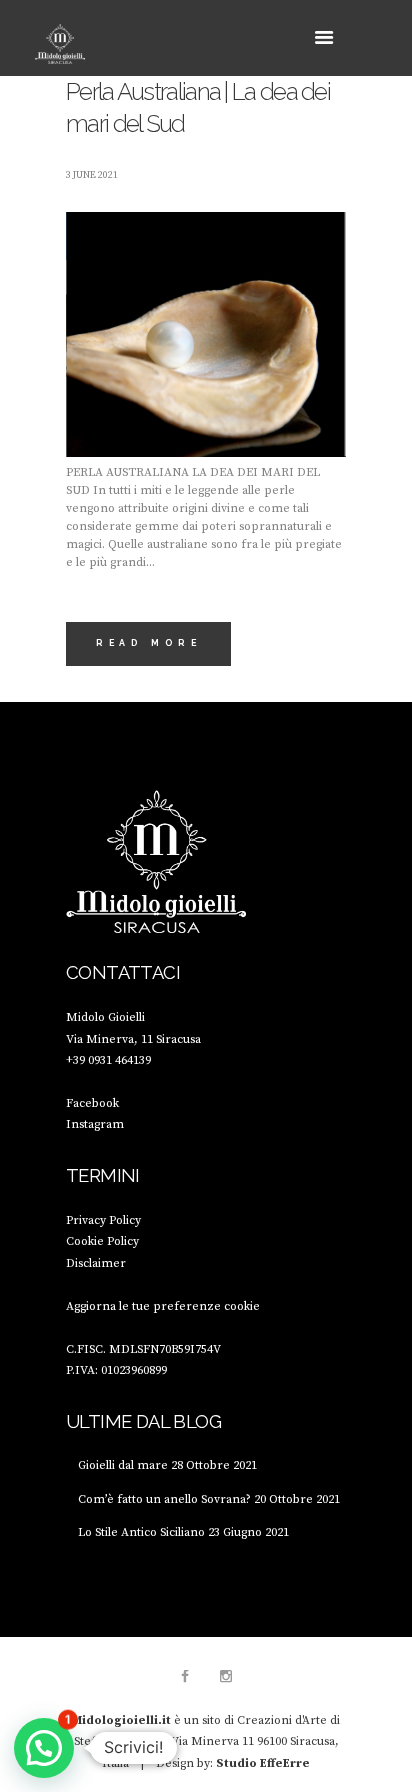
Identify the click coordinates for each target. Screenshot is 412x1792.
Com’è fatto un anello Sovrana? (164, 1499)
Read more (148, 643)
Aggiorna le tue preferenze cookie (163, 1306)
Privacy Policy (103, 1220)
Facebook (92, 1103)
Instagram (95, 1124)
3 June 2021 (92, 175)
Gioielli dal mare (123, 1465)
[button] (44, 1748)
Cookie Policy (102, 1241)
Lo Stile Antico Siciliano (141, 1532)
